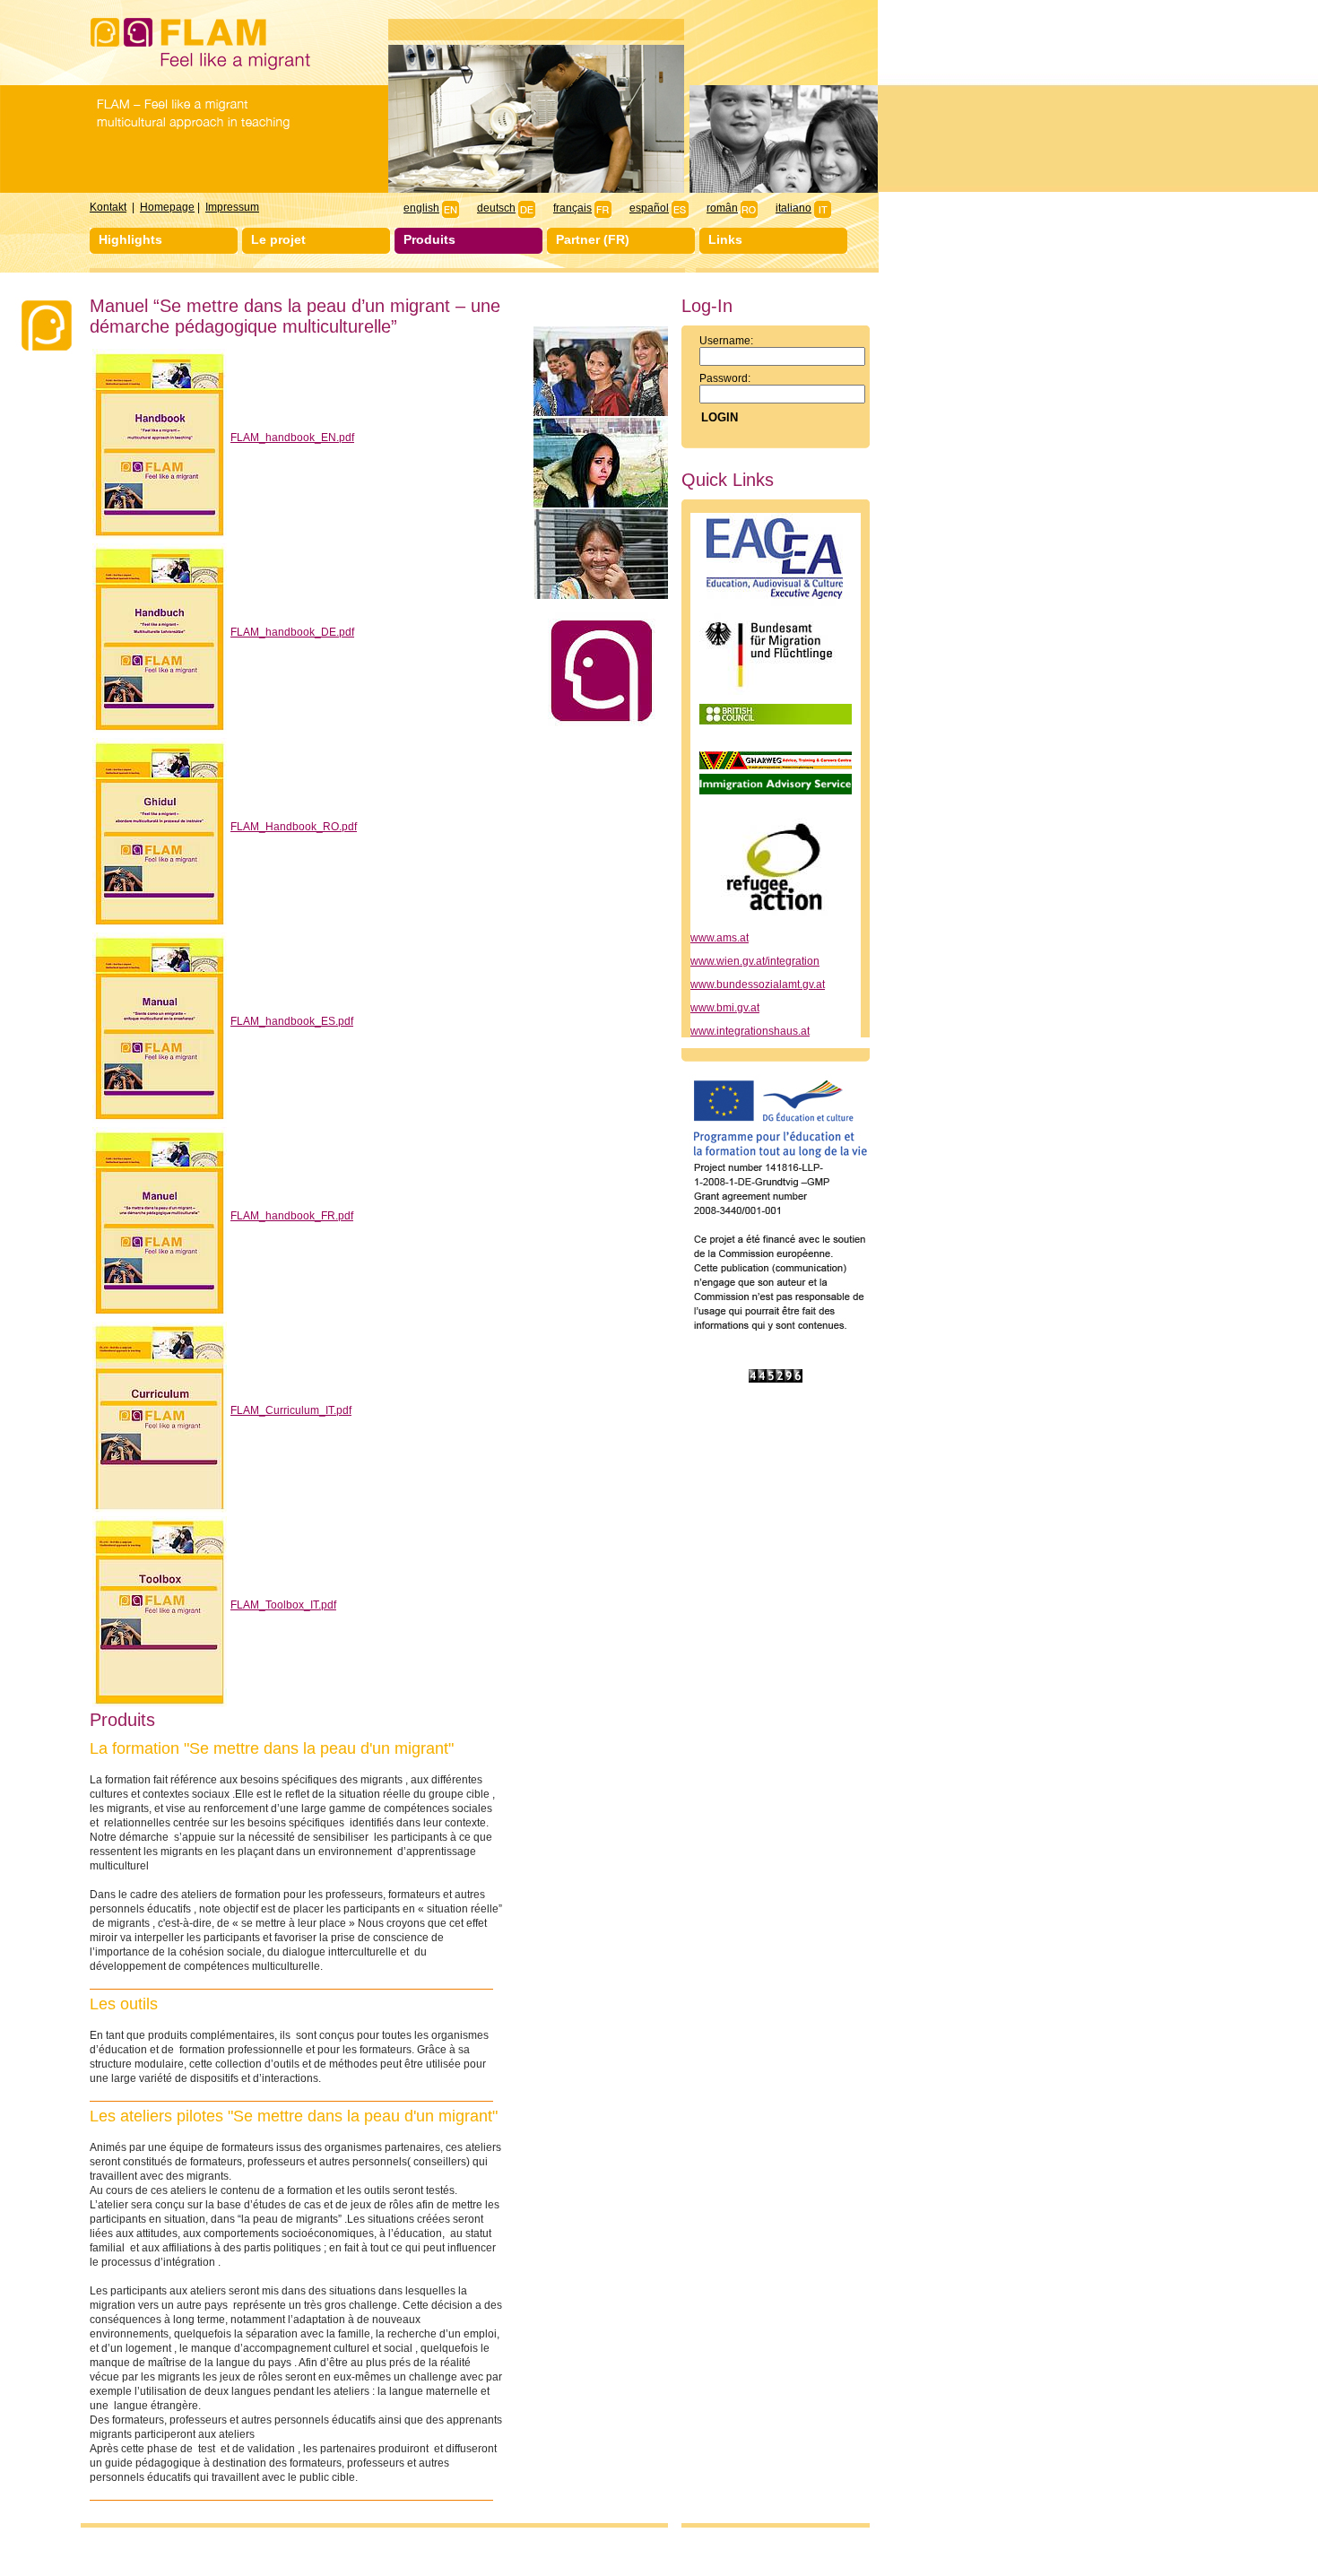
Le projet (278, 239)
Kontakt (108, 207)
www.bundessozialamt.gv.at (758, 984)
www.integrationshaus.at (750, 1031)
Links (725, 239)
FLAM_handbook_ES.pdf (292, 1021)
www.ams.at (720, 938)
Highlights (130, 239)
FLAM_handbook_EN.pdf (292, 438)
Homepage (167, 207)
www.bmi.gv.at (725, 1008)
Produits (429, 239)
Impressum (232, 207)
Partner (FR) (593, 239)
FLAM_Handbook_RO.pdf (294, 827)
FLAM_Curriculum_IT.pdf (291, 1410)
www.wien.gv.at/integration (755, 961)
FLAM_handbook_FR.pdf (292, 1216)
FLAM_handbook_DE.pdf (292, 632)
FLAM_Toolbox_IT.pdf (283, 1605)
